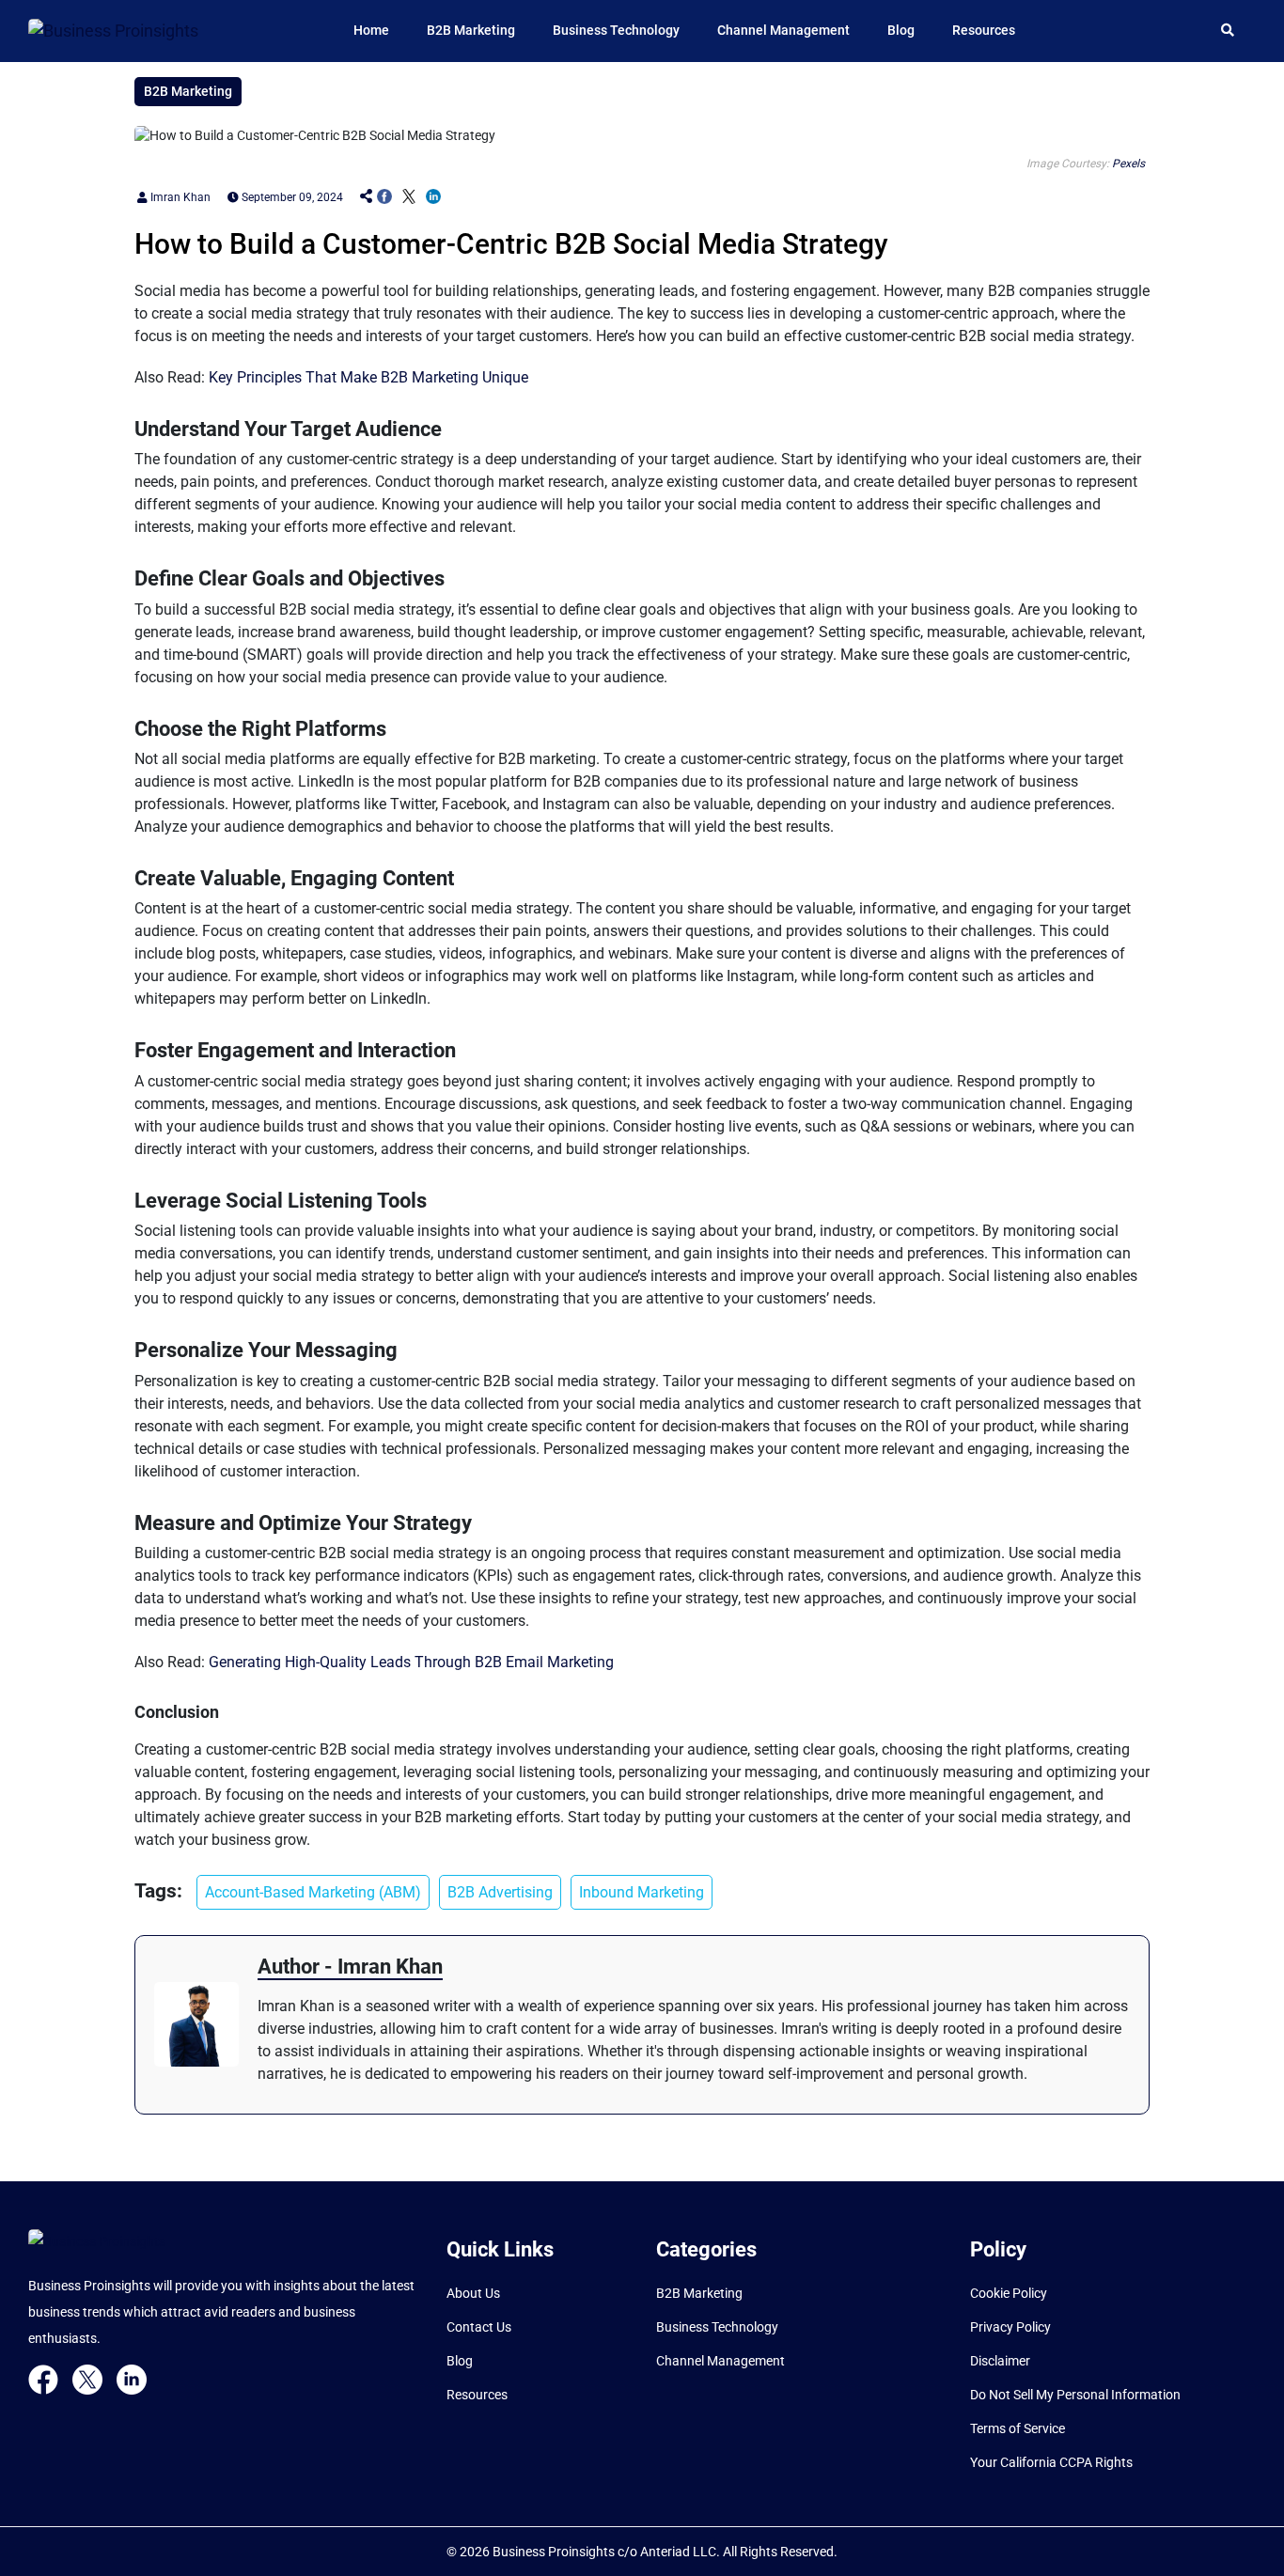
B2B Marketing (471, 30)
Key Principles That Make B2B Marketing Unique (368, 377)
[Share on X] (409, 197)
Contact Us (479, 2327)
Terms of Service (1018, 2428)
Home (371, 30)
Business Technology (616, 30)
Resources (984, 30)
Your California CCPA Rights (1051, 2462)
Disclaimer (1000, 2361)
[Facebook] (43, 2379)
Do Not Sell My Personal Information (1075, 2395)
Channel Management (783, 30)
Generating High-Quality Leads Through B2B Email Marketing (411, 1662)
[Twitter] (87, 2379)
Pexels (1128, 164)
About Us (473, 2293)
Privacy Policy (1010, 2327)
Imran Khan (179, 197)
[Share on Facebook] (384, 197)
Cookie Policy (1009, 2293)
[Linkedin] (132, 2379)
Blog (901, 30)
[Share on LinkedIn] (433, 197)
